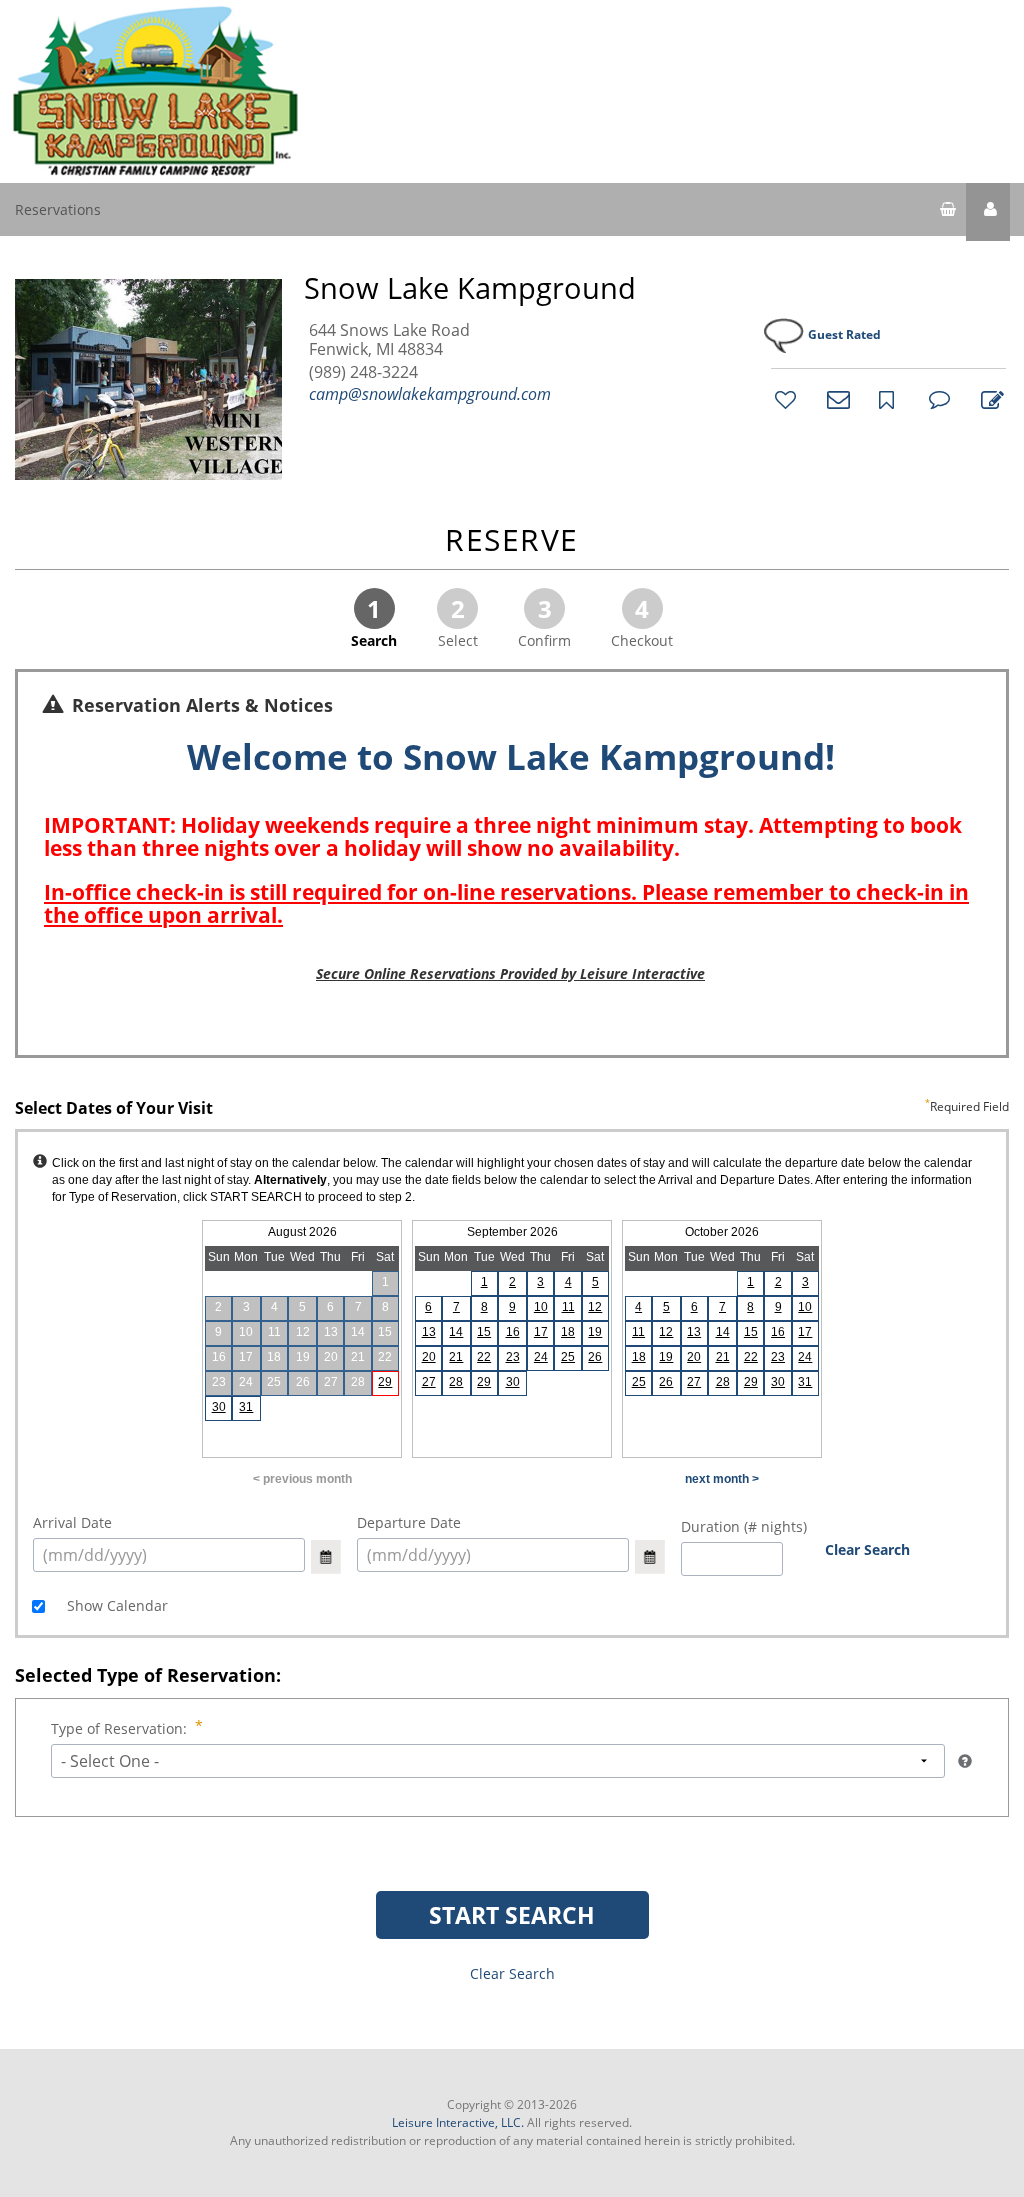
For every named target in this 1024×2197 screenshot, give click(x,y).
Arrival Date (72, 1522)
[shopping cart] (948, 212)
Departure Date (409, 1522)
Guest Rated (844, 334)
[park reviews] (937, 399)
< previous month (302, 1479)
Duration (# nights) (744, 1526)
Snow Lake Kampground (470, 288)
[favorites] (783, 399)
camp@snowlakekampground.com (430, 394)
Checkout (642, 621)
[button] (988, 212)
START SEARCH (512, 1915)
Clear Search (867, 1549)
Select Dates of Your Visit (512, 1109)
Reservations (58, 209)
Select (458, 621)
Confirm (544, 621)
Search (374, 621)
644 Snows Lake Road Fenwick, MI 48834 (389, 340)
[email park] (835, 399)
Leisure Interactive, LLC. (458, 2122)
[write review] (989, 399)
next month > (722, 1479)
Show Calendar (115, 1605)
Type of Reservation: (119, 1728)
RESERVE (512, 541)
